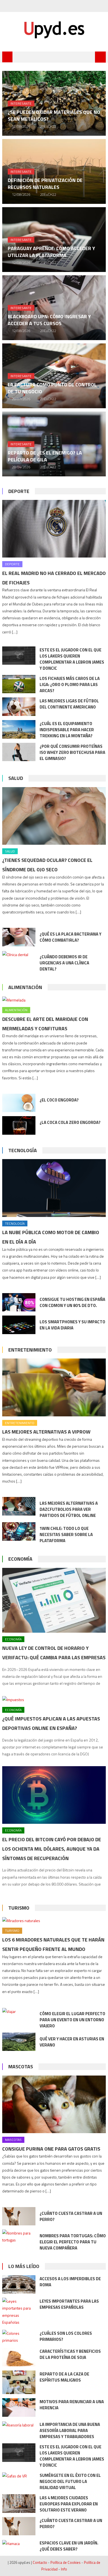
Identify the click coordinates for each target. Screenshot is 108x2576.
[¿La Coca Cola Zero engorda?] (19, 1125)
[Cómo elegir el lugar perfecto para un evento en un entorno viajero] (19, 2011)
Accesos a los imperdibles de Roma (70, 2282)
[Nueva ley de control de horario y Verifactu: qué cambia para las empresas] (54, 1600)
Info (64, 2569)
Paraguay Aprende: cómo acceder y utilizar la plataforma (51, 252)
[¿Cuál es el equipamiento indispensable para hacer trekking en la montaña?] (19, 729)
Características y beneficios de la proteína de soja (70, 2354)
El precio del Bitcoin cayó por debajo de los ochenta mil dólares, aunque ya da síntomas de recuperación (52, 1849)
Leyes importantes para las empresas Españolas (69, 2304)
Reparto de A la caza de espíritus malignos (64, 2377)
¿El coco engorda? (59, 1100)
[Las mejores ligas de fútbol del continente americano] (19, 707)
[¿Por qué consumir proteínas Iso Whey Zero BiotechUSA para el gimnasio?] (19, 752)
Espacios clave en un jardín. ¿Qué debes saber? (69, 2546)
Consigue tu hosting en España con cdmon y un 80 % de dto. (72, 1302)
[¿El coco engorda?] (19, 1103)
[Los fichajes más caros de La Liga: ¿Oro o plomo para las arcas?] (19, 684)
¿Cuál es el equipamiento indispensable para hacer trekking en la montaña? (67, 730)
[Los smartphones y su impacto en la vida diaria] (19, 1325)
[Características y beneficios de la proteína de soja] (19, 2357)
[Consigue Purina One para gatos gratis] (54, 2104)
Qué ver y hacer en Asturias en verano (72, 2042)
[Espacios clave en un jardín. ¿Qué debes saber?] (19, 2543)
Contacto (40, 2562)
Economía (20, 1559)
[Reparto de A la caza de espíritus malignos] (19, 2382)
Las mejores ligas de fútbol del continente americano (69, 704)
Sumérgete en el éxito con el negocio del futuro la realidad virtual (70, 2481)
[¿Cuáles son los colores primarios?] (19, 2337)
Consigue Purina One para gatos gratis (51, 2149)
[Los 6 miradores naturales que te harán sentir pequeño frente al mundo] (54, 1920)
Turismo (19, 1908)
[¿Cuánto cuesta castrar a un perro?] (19, 2216)
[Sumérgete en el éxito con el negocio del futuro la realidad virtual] (19, 2476)
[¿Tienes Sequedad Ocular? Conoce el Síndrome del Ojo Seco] (54, 816)
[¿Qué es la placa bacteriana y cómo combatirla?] (19, 937)
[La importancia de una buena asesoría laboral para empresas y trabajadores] (19, 2425)
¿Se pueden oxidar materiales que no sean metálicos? (54, 115)
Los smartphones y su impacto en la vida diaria (72, 1325)
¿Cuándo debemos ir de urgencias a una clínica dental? (64, 963)
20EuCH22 (48, 126)
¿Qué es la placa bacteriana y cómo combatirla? (70, 937)
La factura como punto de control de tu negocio (52, 388)
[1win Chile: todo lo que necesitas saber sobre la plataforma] (19, 1531)
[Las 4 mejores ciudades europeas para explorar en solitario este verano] (19, 2504)
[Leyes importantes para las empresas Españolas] (19, 2312)
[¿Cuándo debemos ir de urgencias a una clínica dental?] (19, 954)
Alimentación (25, 987)
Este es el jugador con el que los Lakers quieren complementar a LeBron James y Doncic (72, 659)
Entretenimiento (30, 1350)
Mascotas (21, 2067)
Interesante (21, 103)
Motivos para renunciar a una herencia (72, 2405)
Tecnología (23, 1150)
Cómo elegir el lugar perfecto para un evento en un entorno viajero (72, 2020)
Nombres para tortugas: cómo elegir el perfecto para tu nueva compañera (73, 2242)
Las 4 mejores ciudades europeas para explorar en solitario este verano (69, 2504)
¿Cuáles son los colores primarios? (66, 2336)
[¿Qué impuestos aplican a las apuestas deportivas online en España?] (54, 1699)
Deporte (19, 491)
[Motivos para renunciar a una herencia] (19, 2407)
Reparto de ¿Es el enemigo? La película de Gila (45, 456)
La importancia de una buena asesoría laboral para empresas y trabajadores (70, 2430)
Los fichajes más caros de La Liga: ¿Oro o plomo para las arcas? (70, 685)
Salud (16, 778)
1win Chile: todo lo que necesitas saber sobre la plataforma (66, 1534)
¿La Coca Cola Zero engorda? (70, 1122)
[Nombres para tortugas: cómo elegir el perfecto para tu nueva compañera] (19, 2236)
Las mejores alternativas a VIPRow (46, 1432)
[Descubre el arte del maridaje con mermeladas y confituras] (54, 1000)
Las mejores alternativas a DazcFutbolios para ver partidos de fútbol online (69, 1509)
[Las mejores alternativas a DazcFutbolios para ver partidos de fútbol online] (19, 1506)
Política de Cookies (65, 2562)
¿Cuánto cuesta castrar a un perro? (71, 2216)
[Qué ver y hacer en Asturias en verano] (19, 2042)
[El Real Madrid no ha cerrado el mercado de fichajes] (54, 529)
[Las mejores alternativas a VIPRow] (54, 1387)
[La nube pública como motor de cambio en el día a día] (54, 1188)
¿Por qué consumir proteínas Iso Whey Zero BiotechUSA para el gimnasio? (72, 752)
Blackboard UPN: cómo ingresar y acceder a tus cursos (49, 320)
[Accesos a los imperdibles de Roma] (19, 2285)
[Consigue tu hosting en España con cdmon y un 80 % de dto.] (19, 1302)
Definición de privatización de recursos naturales (45, 184)
